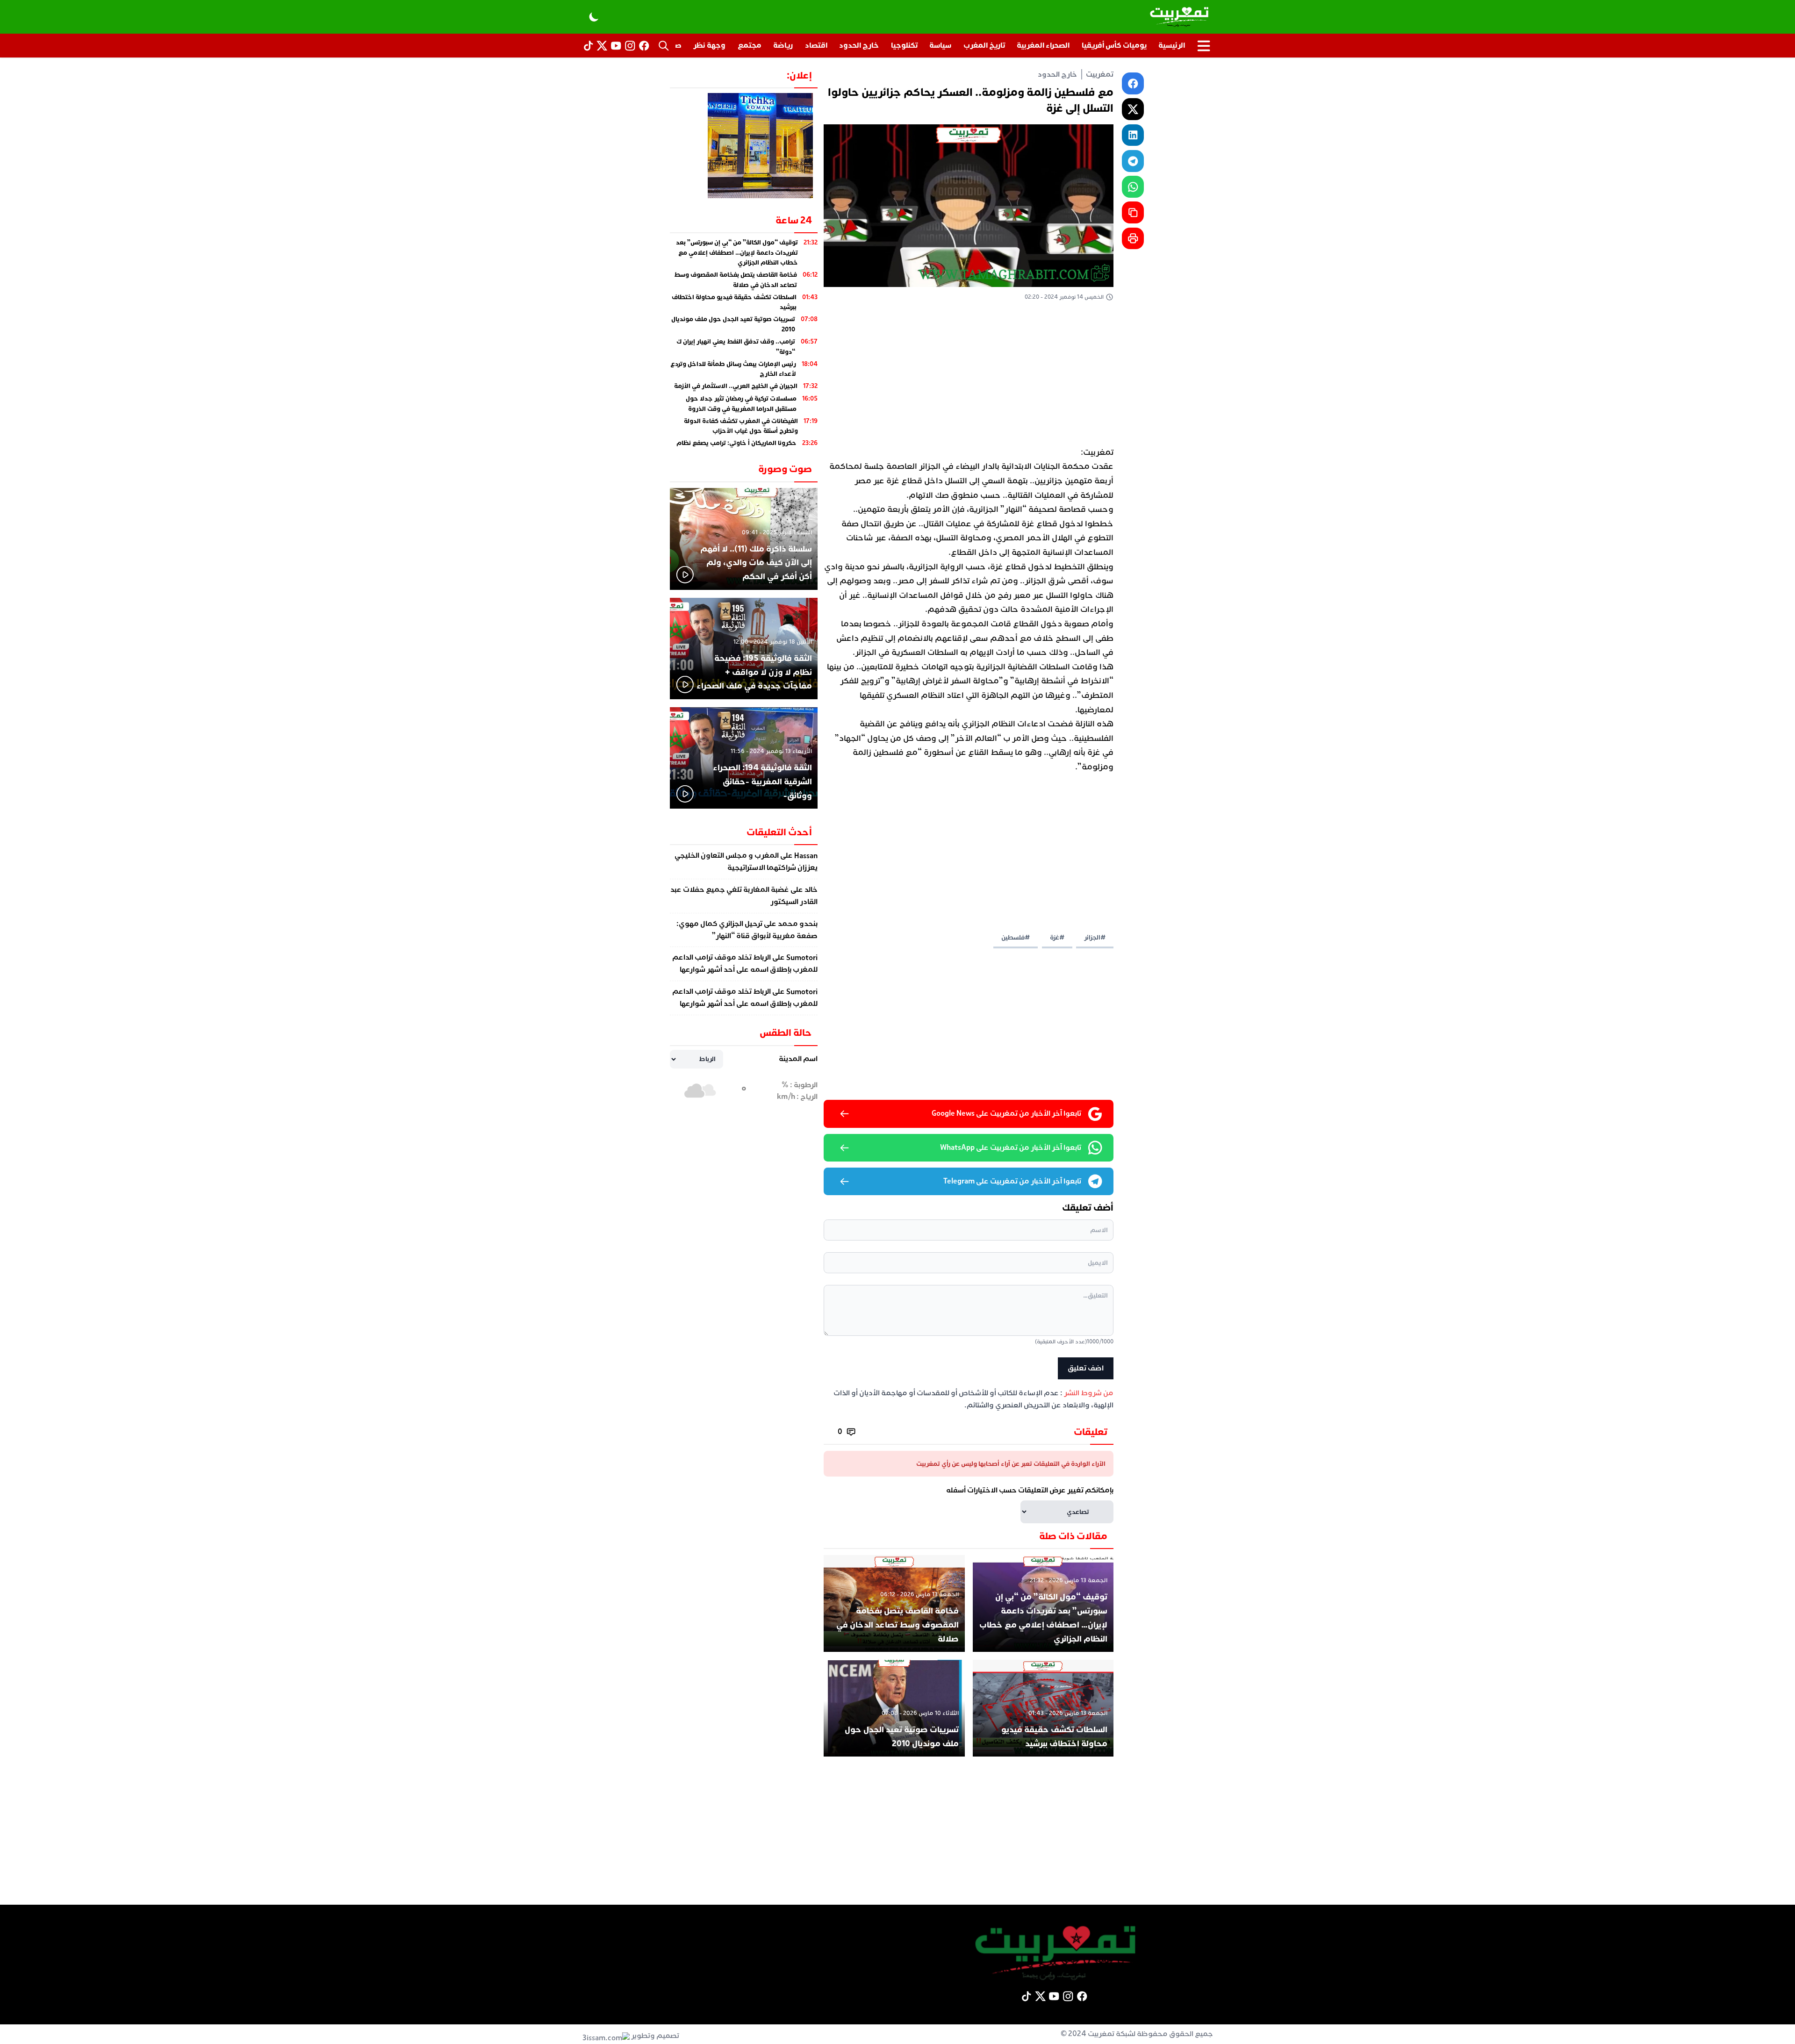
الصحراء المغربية (1043, 45)
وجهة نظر (709, 45)
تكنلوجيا (904, 45)
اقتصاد (816, 45)
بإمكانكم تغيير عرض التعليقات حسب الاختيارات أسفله (1030, 1490)
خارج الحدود (859, 45)
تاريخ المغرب (984, 45)
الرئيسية (1172, 45)
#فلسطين (1016, 937)
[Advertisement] (969, 376)
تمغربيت (1100, 74)
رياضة (783, 45)
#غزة (1057, 937)
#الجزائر (1095, 937)
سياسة (940, 45)
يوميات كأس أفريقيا (1114, 45)
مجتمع (750, 45)
